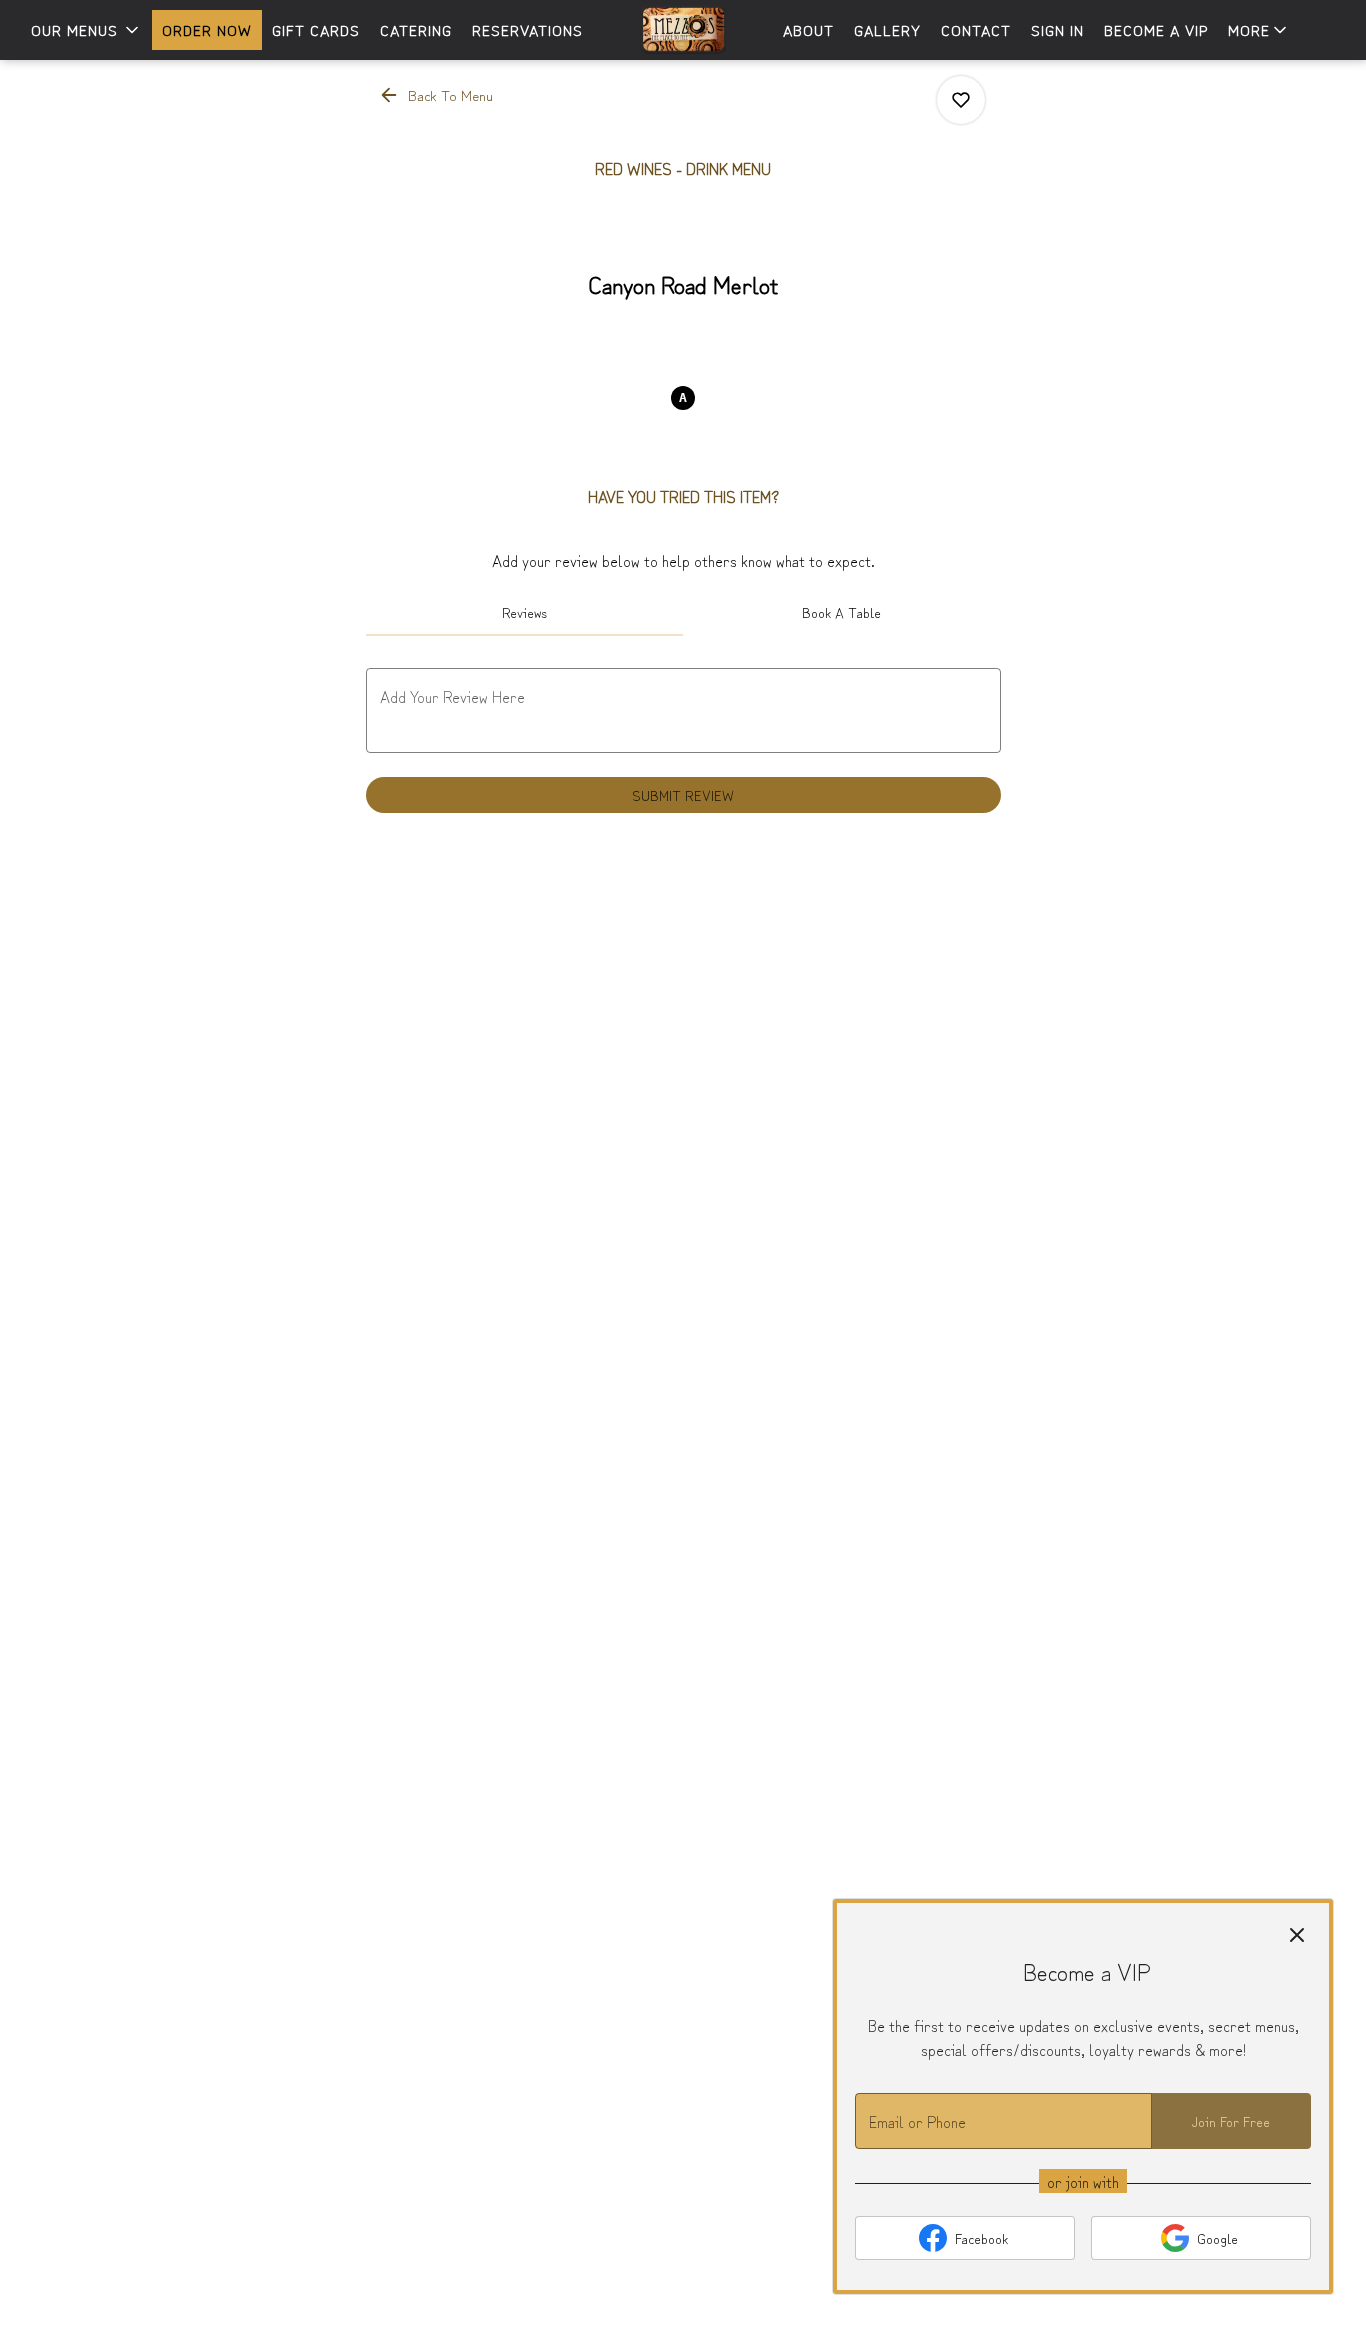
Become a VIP (1156, 29)
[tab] (525, 612)
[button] (86, 30)
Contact (976, 29)
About (808, 29)
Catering (416, 29)
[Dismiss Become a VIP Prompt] (1297, 1935)
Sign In (1057, 29)
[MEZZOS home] (683, 30)
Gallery (887, 29)
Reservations (527, 29)
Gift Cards (316, 29)
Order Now (207, 29)
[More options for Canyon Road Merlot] (961, 100)
